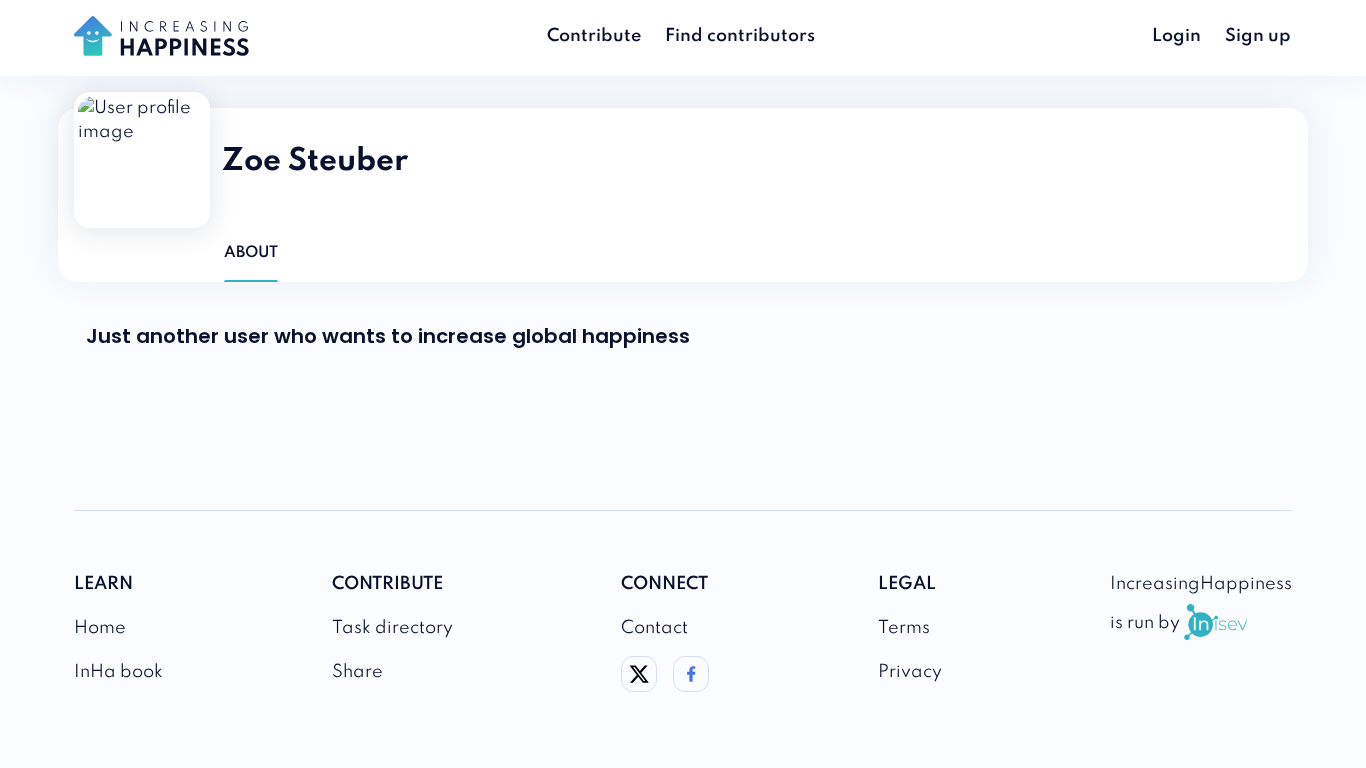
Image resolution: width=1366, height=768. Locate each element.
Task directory (392, 628)
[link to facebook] (691, 687)
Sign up (1258, 36)
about (251, 253)
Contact (654, 628)
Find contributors (740, 36)
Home (100, 628)
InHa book (118, 672)
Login (1176, 36)
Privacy (910, 672)
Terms (904, 628)
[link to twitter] (639, 687)
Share (357, 672)
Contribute (594, 36)
